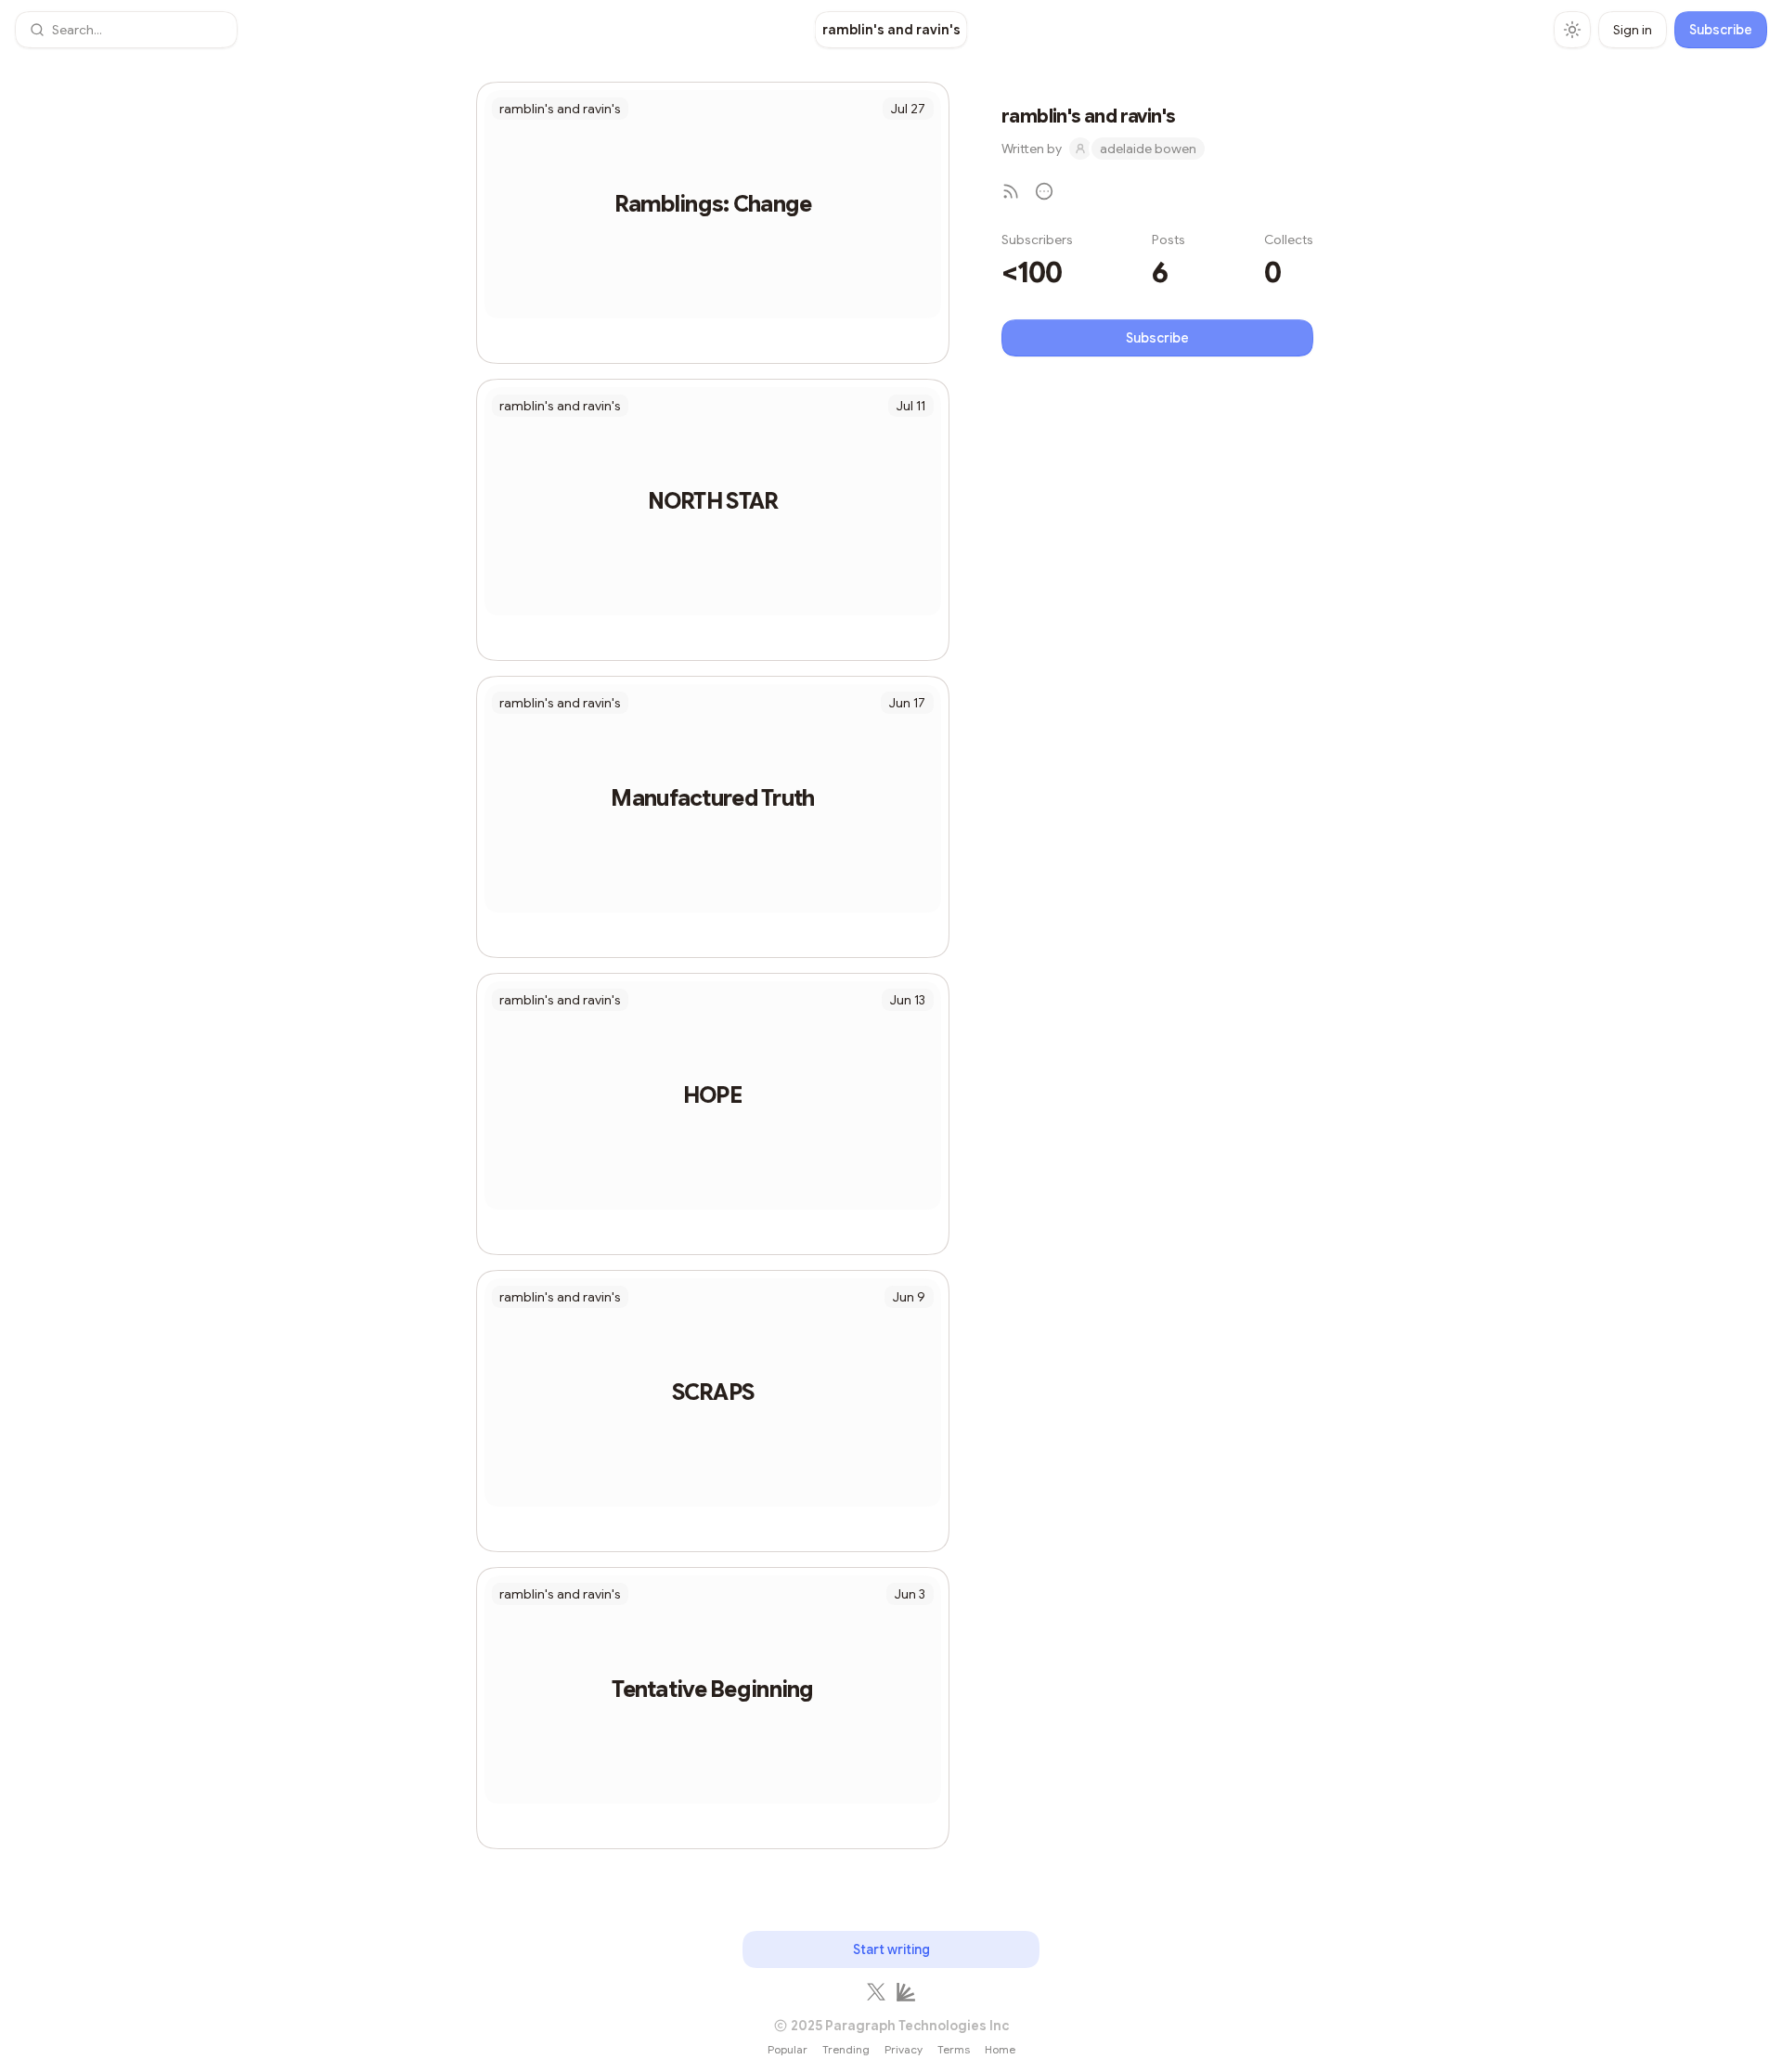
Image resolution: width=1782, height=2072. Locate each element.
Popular (788, 2049)
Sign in (1633, 30)
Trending (846, 2049)
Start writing (891, 1949)
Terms (954, 2049)
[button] (126, 30)
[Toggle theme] (1572, 30)
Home (1000, 2049)
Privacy (904, 2049)
